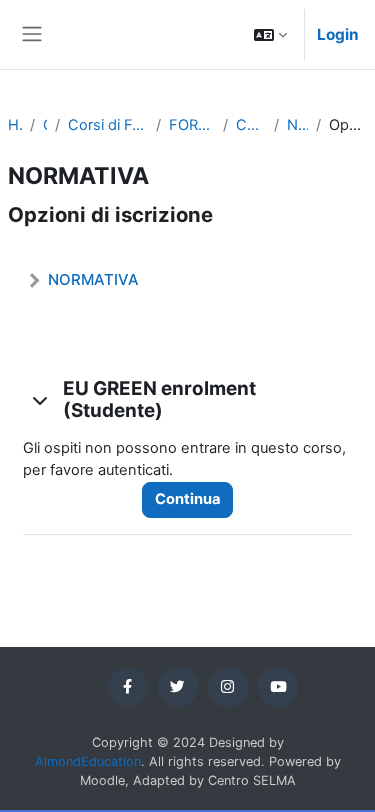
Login (338, 34)
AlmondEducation (88, 761)
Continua (187, 499)
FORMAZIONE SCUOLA (192, 125)
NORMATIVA (297, 125)
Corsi (45, 125)
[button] (270, 34)
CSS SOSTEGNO (251, 125)
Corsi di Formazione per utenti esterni (108, 125)
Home (15, 125)
